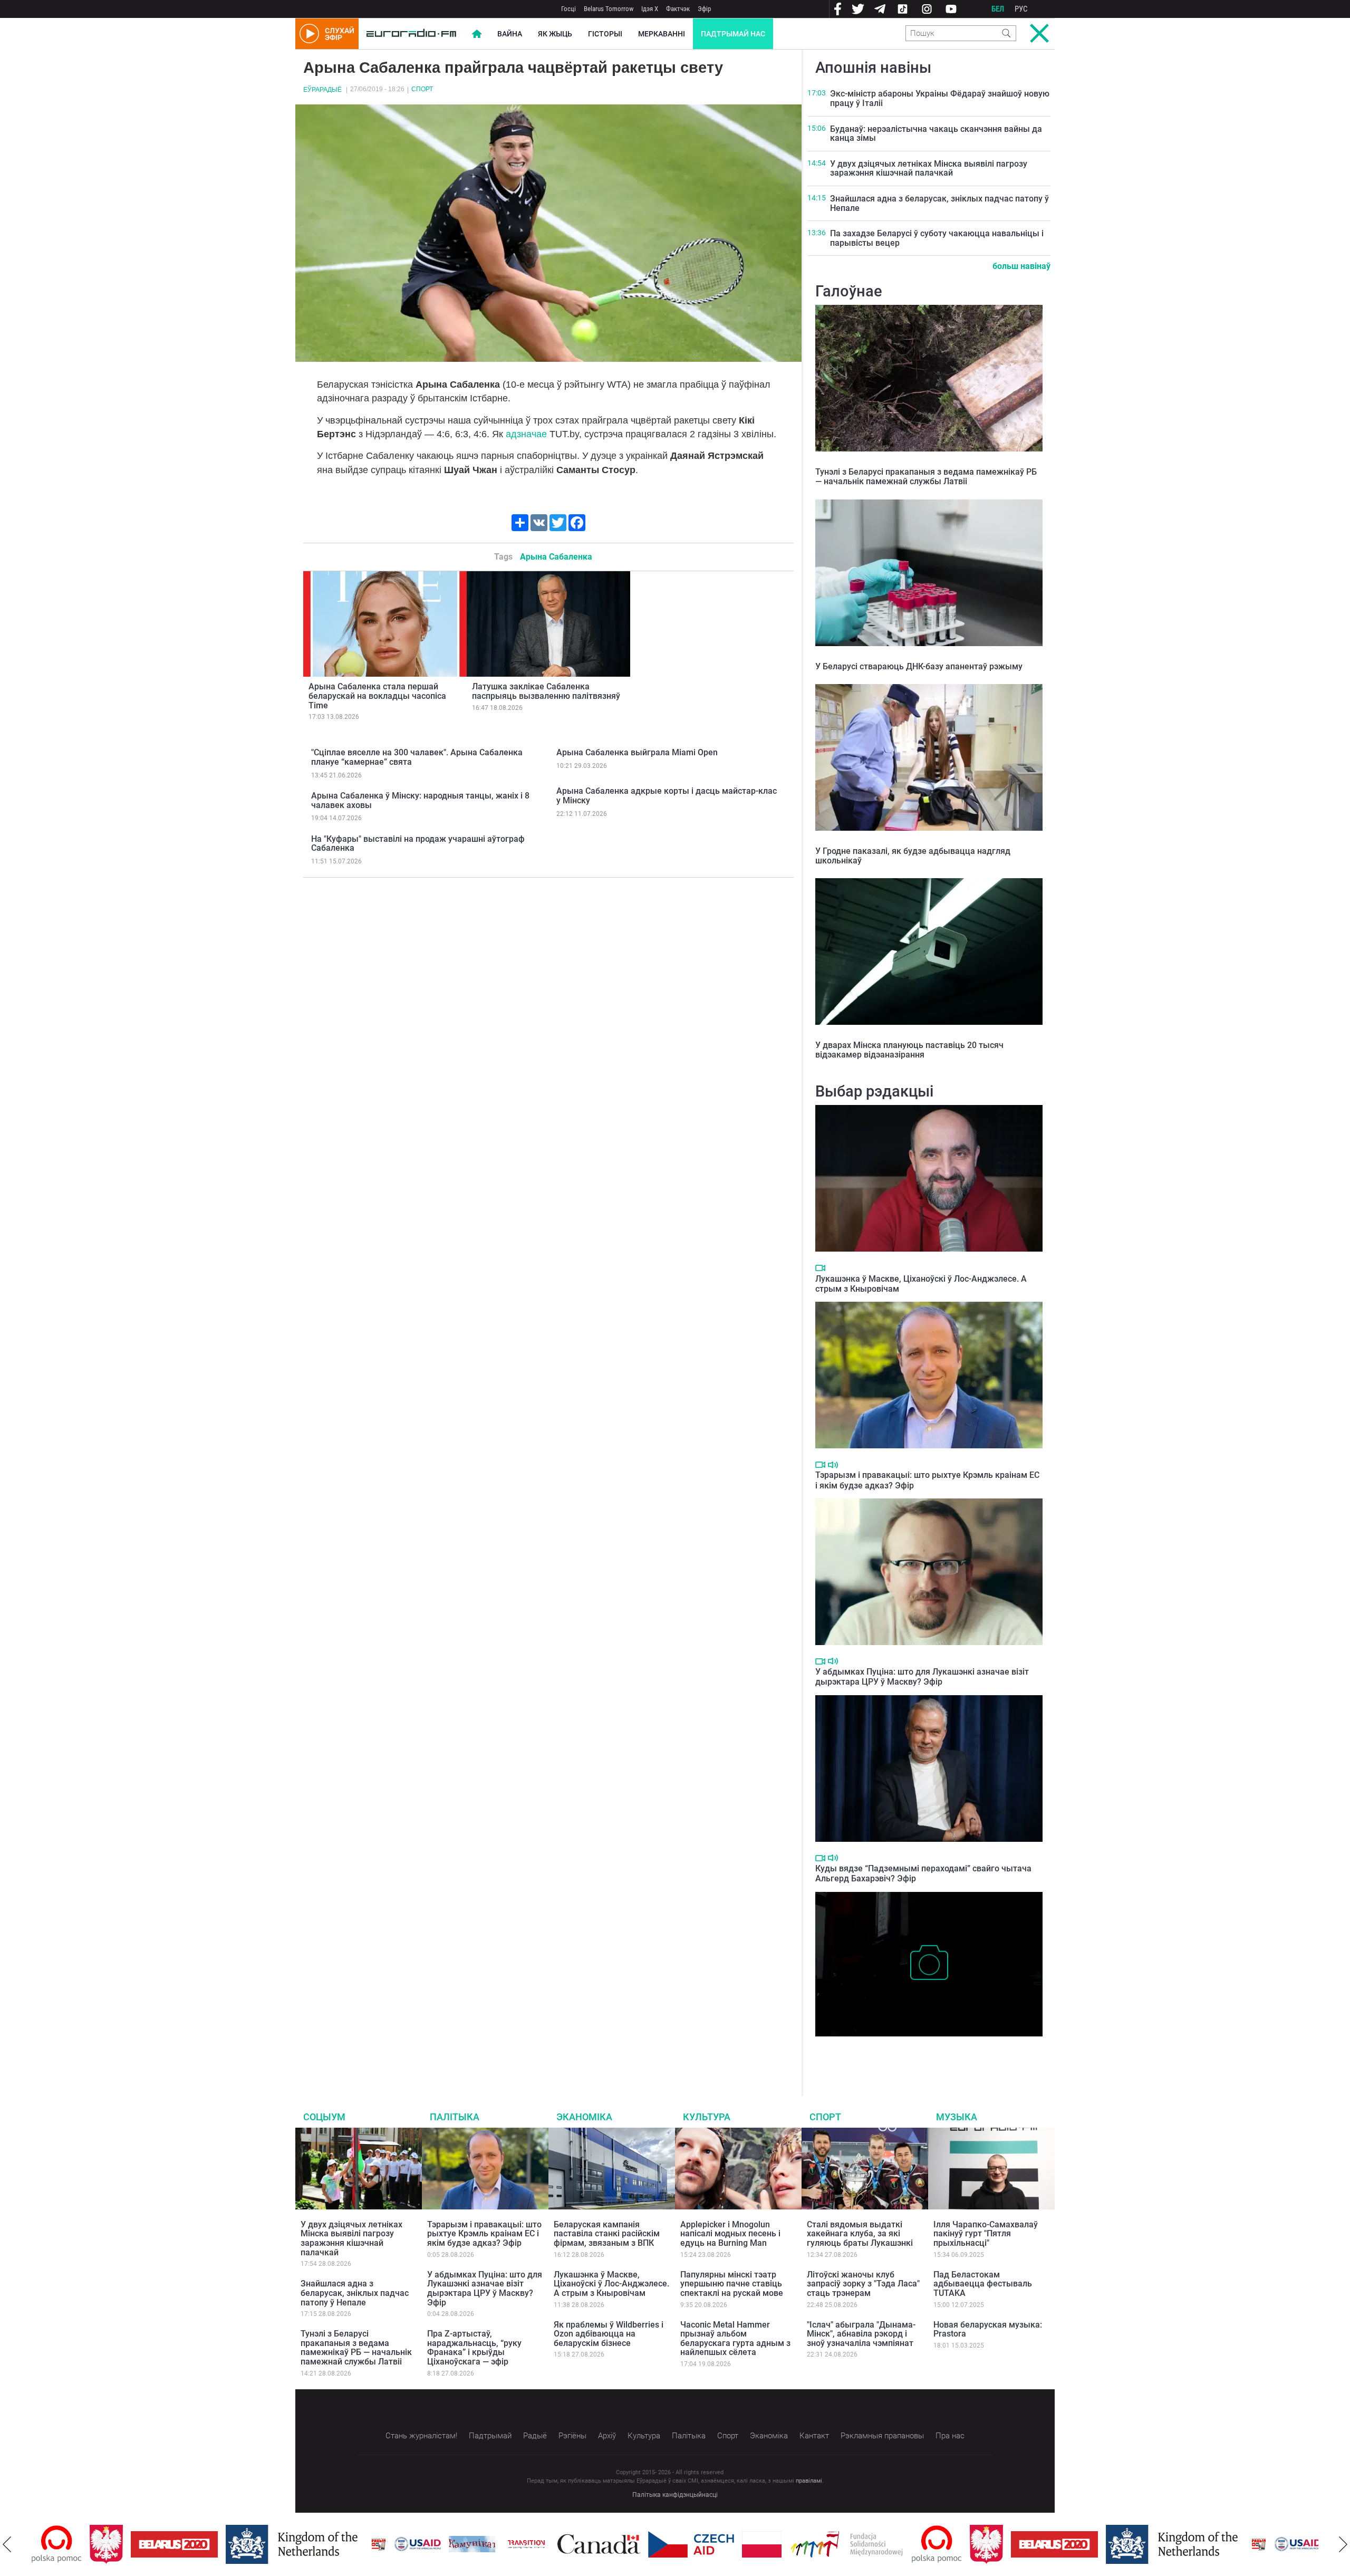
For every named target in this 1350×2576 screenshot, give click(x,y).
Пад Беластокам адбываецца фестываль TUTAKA (983, 2284)
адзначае (526, 434)
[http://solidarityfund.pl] (789, 2544)
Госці (568, 9)
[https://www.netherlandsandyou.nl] (236, 2544)
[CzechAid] (633, 2544)
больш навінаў (1021, 266)
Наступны (1343, 2544)
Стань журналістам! (421, 2436)
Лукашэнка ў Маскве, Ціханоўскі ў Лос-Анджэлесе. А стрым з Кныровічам (611, 2284)
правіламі (809, 2481)
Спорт (422, 89)
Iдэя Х (650, 9)
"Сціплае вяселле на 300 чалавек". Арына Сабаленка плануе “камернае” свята (417, 757)
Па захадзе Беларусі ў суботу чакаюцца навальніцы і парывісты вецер (937, 238)
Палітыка (455, 2117)
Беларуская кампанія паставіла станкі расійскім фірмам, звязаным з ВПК (607, 2234)
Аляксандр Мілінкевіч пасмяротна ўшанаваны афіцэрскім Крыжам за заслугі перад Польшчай (925, 2053)
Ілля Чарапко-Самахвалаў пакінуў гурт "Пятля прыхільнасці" (986, 2234)
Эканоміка (584, 2117)
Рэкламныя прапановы (882, 2436)
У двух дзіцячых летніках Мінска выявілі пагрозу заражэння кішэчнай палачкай (929, 169)
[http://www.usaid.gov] (360, 2544)
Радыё (535, 2436)
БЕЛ (998, 9)
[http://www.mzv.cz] (468, 2544)
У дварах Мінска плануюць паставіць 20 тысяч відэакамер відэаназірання (909, 1050)
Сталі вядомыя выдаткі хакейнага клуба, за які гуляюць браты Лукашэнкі (860, 2234)
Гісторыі (605, 34)
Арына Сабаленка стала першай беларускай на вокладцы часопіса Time (377, 696)
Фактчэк (678, 9)
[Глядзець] (820, 1268)
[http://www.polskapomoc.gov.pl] (879, 2544)
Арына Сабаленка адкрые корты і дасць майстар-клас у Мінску (667, 796)
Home (477, 34)
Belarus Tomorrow (609, 9)
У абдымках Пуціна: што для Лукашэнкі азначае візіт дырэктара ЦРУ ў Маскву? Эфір (922, 1677)
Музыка (957, 2117)
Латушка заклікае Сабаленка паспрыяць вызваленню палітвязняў (546, 691)
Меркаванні (662, 34)
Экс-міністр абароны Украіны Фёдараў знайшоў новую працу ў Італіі (940, 98)
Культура (707, 2117)
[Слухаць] (833, 1465)
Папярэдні (7, 2544)
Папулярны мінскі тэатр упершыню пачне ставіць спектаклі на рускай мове (732, 2284)
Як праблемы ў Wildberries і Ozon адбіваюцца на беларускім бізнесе (609, 2334)
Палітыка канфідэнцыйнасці (675, 2495)
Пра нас (950, 2436)
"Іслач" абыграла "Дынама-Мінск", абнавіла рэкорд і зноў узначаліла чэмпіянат (861, 2334)
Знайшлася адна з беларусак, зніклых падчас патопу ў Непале (939, 203)
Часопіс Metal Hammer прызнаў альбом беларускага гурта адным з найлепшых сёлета (735, 2339)
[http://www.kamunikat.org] (414, 2544)
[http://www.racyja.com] (321, 2544)
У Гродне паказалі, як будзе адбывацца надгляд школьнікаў (913, 856)
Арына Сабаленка (556, 557)
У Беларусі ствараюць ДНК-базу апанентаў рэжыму (919, 666)
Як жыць (555, 34)
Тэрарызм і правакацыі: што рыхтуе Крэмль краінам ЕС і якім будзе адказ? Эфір (484, 2234)
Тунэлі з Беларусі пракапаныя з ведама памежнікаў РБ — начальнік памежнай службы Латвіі (926, 477)
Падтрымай (490, 2436)
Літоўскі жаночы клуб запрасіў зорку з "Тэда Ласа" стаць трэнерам (863, 2284)
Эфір (704, 9)
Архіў (607, 2436)
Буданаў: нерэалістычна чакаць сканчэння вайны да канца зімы (936, 134)
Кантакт (814, 2436)
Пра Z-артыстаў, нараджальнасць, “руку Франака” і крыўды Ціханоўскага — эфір (474, 2348)
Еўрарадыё (322, 90)
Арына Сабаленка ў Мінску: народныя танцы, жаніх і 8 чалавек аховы (420, 800)
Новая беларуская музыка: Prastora (988, 2329)
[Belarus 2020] (116, 2544)
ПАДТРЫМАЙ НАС (733, 34)
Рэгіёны (572, 2436)
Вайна (510, 34)
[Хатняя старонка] (411, 34)
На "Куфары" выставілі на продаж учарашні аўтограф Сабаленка (418, 844)
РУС (1021, 9)
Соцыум (324, 2117)
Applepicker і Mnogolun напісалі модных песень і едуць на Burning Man (730, 2234)
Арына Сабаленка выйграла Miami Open (637, 752)
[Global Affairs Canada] (541, 2544)
